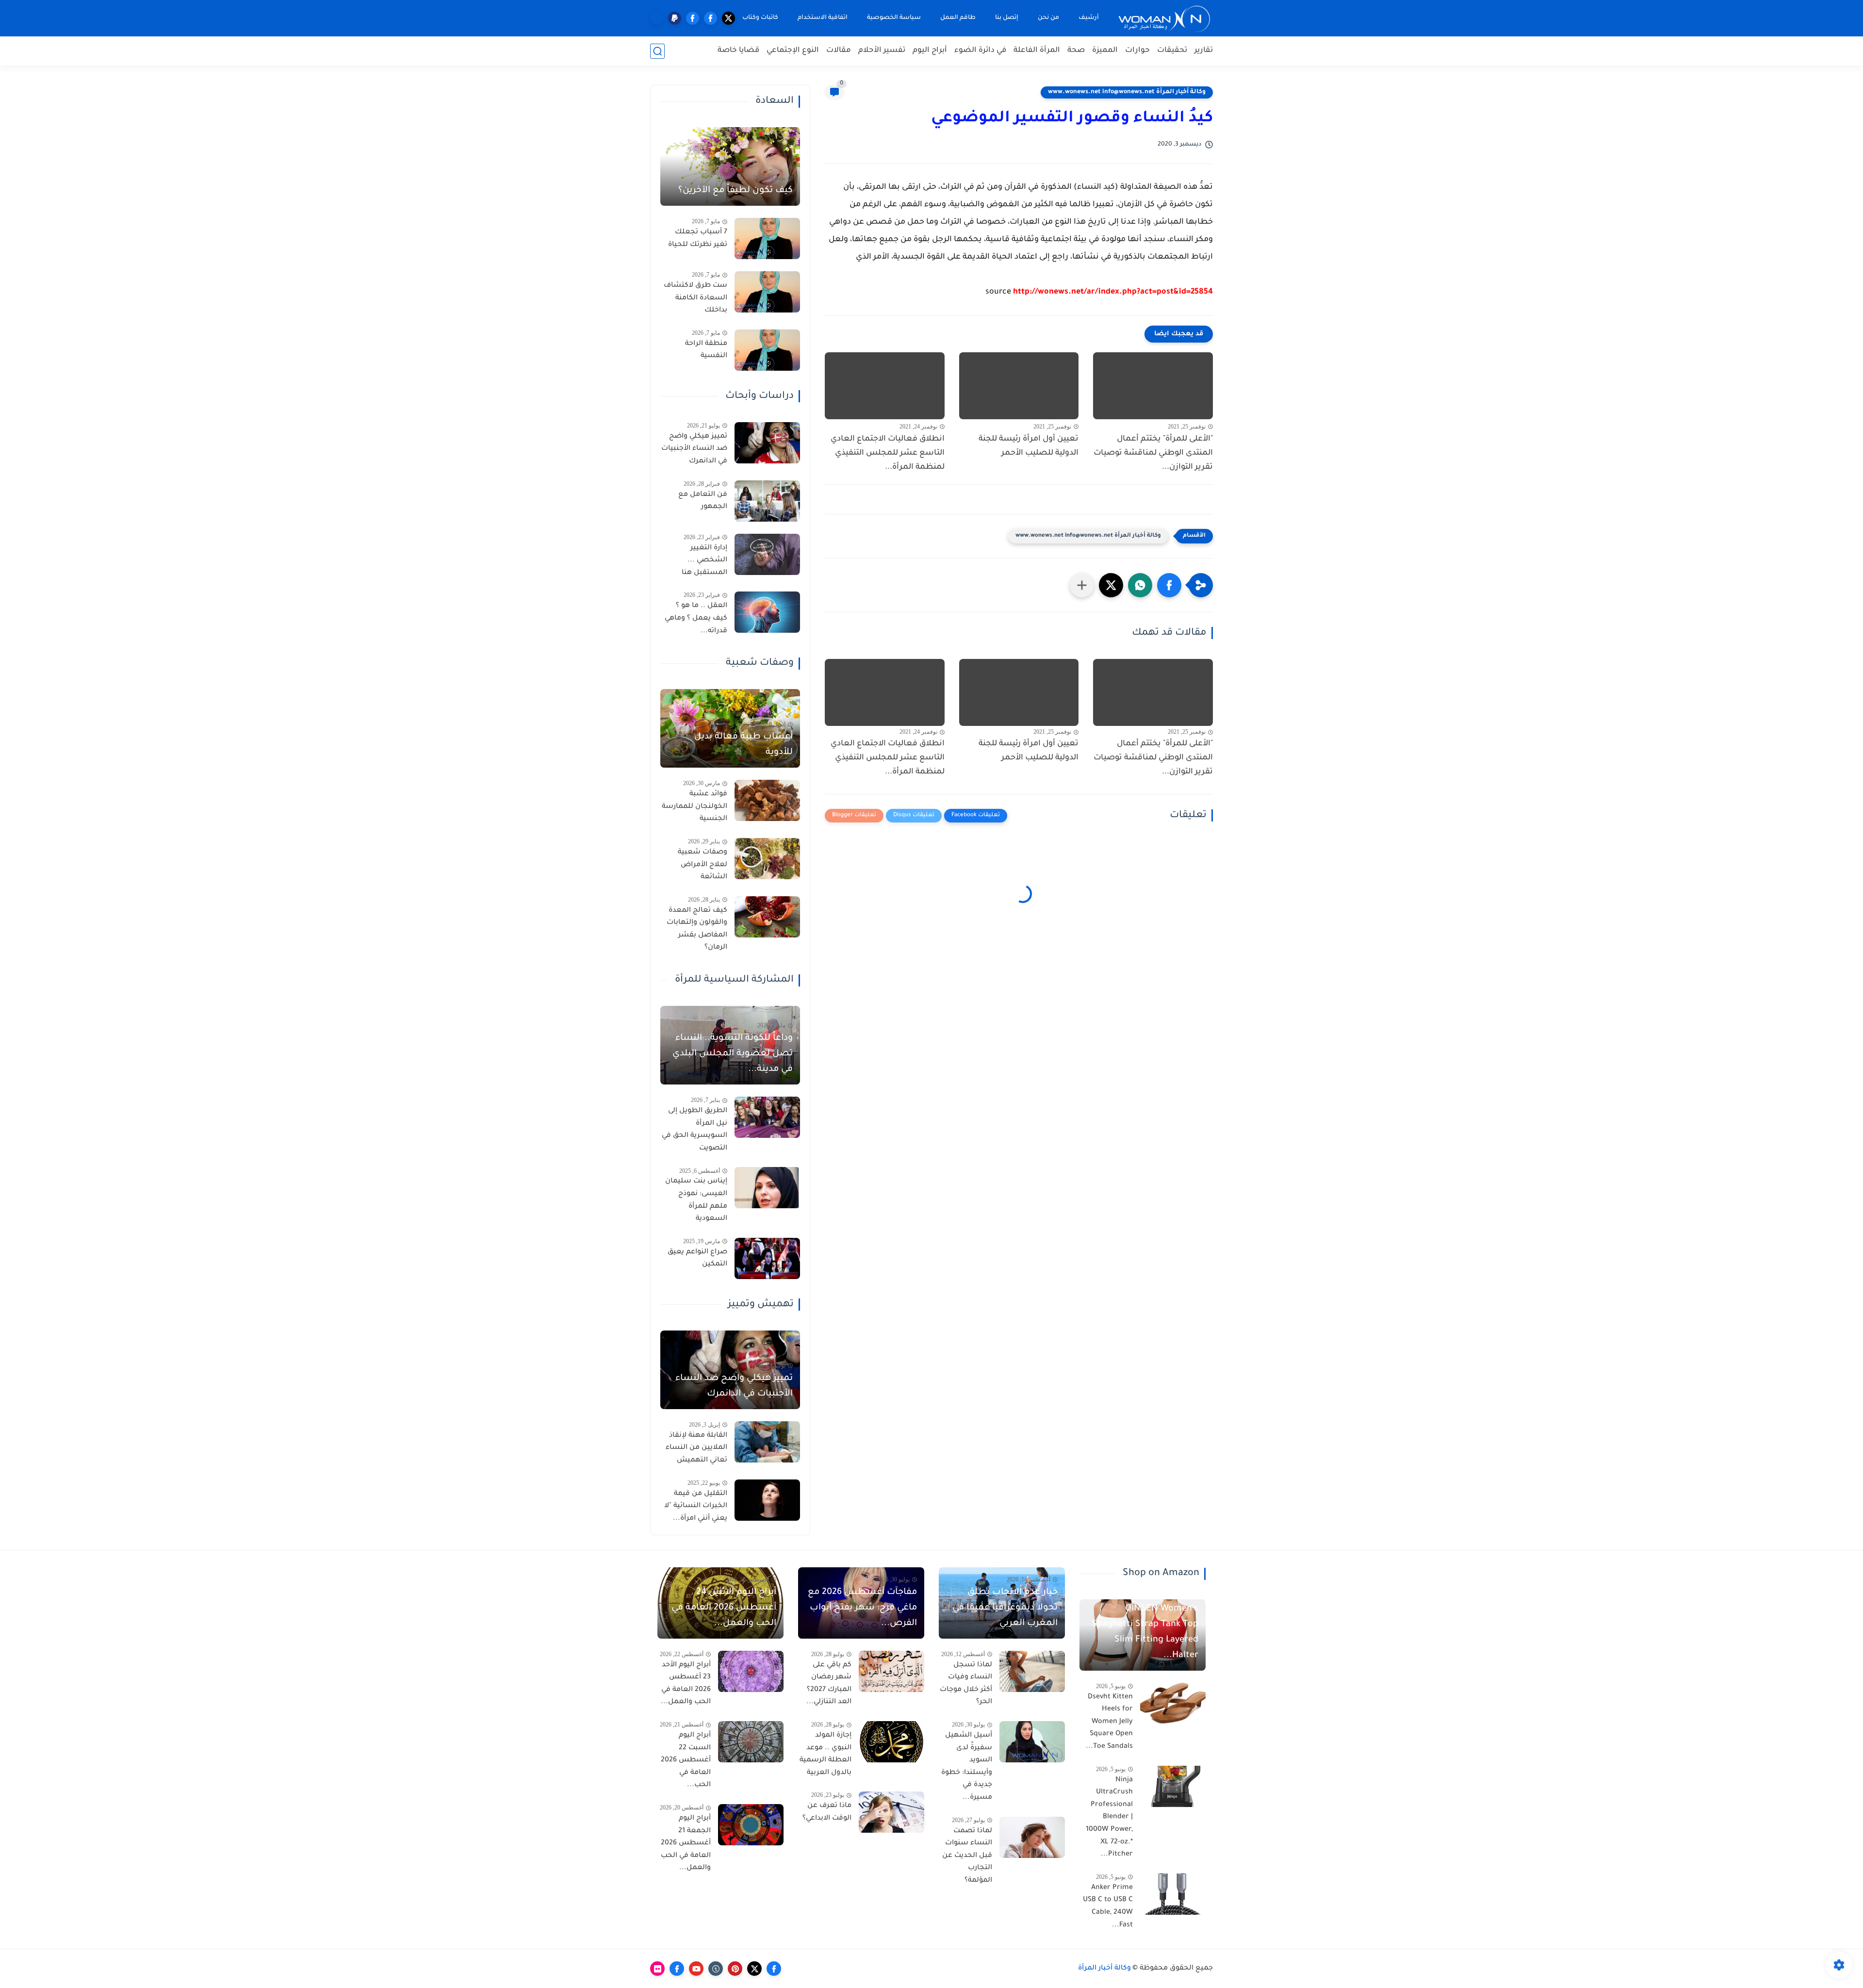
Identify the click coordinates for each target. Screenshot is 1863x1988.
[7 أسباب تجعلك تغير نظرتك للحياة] (767, 238)
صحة (1076, 51)
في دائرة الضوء (980, 51)
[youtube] (696, 1969)
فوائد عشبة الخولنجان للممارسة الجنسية (695, 807)
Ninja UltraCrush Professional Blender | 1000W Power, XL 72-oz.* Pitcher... (1109, 1818)
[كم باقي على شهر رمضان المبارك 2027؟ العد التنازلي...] (891, 1671)
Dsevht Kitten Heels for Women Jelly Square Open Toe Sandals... (1109, 1722)
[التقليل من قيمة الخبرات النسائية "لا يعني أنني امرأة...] (767, 1500)
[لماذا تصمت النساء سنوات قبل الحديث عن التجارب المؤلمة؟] (1032, 1837)
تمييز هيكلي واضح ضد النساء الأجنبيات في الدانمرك (694, 449)
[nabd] (657, 18)
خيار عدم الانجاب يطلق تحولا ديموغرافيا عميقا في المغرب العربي (1005, 1608)
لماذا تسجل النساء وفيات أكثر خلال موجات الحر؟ (966, 1684)
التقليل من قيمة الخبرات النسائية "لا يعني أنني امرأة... (696, 1506)
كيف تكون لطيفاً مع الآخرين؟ (735, 191)
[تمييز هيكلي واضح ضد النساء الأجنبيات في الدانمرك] (767, 443)
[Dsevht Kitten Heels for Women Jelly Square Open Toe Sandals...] (1173, 1703)
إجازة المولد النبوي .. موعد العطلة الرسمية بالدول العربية (825, 1754)
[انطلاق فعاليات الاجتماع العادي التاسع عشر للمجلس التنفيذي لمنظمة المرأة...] (885, 386)
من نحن (1048, 18)
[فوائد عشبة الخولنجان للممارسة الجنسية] (767, 800)
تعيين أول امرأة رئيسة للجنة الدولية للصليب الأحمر (1029, 446)
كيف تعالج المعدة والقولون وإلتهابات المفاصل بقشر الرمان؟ (697, 929)
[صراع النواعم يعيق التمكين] (767, 1258)
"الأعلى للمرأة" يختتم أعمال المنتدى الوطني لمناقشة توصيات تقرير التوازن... (1153, 453)
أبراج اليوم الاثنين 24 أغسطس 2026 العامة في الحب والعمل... (724, 1608)
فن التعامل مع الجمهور (703, 501)
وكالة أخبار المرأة (1104, 1969)
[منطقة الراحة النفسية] (767, 350)
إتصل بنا (1007, 18)
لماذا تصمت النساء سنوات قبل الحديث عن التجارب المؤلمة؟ (967, 1856)
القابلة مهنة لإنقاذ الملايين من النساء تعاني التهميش (696, 1448)
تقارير (1204, 51)
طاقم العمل (958, 18)
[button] (1169, 585)
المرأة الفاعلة (1037, 51)
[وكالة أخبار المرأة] (1164, 18)
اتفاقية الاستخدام (823, 18)
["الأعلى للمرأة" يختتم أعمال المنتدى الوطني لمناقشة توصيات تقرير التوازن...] (1153, 386)
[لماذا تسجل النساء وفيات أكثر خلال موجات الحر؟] (1032, 1671)
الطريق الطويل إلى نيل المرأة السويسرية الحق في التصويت (695, 1130)
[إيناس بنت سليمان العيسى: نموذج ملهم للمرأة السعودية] (767, 1188)
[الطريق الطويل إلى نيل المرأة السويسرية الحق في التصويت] (767, 1117)
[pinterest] (735, 1969)
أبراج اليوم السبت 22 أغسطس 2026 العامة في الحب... (686, 1760)
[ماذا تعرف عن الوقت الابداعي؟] (891, 1812)
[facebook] (711, 18)
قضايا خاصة (738, 51)
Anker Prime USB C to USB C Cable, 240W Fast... (1108, 1907)
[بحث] (657, 51)
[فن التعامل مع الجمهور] (767, 501)
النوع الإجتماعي (793, 51)
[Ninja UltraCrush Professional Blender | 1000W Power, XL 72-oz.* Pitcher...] (1173, 1786)
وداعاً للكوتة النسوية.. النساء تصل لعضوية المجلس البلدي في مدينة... (733, 1054)
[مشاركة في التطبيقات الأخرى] (1082, 585)
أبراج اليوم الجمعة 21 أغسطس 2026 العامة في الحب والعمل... (686, 1843)
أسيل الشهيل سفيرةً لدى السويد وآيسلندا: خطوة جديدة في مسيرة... (967, 1767)
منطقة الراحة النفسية (706, 350)
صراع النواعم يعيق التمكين (697, 1259)
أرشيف (1089, 18)
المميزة (1105, 51)
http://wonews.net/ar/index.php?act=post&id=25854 (1113, 292)
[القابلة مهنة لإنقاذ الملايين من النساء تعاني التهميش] (767, 1442)
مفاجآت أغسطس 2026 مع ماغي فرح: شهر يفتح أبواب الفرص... (862, 1608)
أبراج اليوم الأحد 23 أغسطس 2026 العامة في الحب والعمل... (686, 1684)
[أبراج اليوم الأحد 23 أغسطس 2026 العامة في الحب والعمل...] (751, 1671)
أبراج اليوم (930, 51)
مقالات (839, 51)
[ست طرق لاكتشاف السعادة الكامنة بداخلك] (767, 292)
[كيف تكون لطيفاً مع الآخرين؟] (730, 166)
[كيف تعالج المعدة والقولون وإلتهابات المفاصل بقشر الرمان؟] (767, 917)
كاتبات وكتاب (760, 18)
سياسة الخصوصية (894, 18)
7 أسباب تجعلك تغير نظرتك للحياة (698, 239)
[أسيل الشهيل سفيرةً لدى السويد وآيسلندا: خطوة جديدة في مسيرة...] (1032, 1742)
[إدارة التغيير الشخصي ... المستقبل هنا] (767, 554)
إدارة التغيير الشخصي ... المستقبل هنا (704, 561)
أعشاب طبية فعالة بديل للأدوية (744, 745)
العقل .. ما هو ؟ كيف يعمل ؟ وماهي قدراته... (696, 618)
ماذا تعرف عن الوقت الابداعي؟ (827, 1812)
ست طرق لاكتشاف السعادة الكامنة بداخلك (695, 298)
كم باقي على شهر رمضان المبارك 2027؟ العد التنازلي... (829, 1684)
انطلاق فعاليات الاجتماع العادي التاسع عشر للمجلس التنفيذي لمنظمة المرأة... (888, 453)
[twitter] (728, 18)
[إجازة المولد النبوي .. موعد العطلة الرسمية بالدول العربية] (891, 1742)
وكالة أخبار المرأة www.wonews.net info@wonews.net (1127, 92)
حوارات (1137, 51)
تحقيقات (1172, 51)
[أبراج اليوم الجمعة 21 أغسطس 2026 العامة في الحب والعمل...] (751, 1825)
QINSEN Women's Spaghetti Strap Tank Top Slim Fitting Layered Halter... (1145, 1632)
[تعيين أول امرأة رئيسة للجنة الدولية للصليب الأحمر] (1019, 386)
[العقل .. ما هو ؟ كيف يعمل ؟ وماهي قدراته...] (767, 612)
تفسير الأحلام (882, 51)
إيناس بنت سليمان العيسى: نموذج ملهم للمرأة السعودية (696, 1200)
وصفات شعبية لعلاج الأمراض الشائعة (703, 865)
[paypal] (675, 18)
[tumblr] (716, 1969)
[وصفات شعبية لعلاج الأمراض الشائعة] (767, 859)
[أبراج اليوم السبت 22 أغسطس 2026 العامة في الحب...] (751, 1742)
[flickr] (657, 1969)
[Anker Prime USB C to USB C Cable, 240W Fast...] (1173, 1894)
